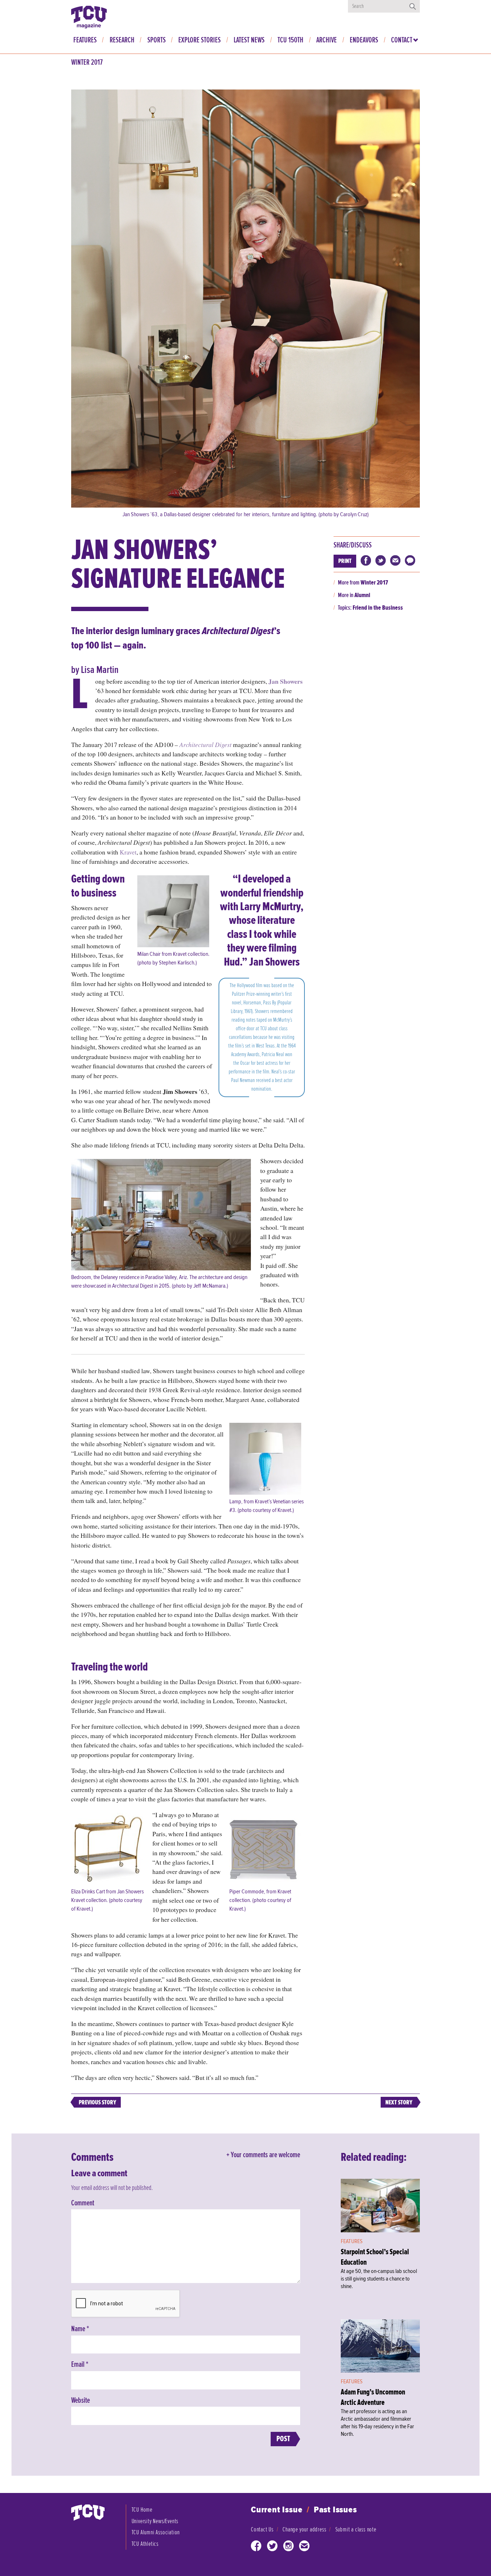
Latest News (249, 40)
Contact (402, 40)
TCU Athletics (145, 2544)
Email (80, 2365)
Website (81, 2401)
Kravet (128, 852)
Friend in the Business (378, 608)
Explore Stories (199, 40)
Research (122, 40)
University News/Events (155, 2521)
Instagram (289, 2547)
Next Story (399, 2102)
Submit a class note (356, 2529)
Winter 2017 (87, 63)
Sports (157, 40)
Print (345, 561)
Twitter (272, 2547)
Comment (83, 2203)
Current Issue (277, 2510)
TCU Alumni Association (156, 2532)
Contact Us (262, 2529)
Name (80, 2329)
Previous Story (97, 2102)
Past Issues (335, 2510)
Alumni (362, 595)
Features (85, 40)
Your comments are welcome (265, 2155)
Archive (327, 40)
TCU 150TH (290, 40)
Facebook (256, 2547)
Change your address (304, 2529)
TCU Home (142, 2510)
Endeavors (364, 40)
